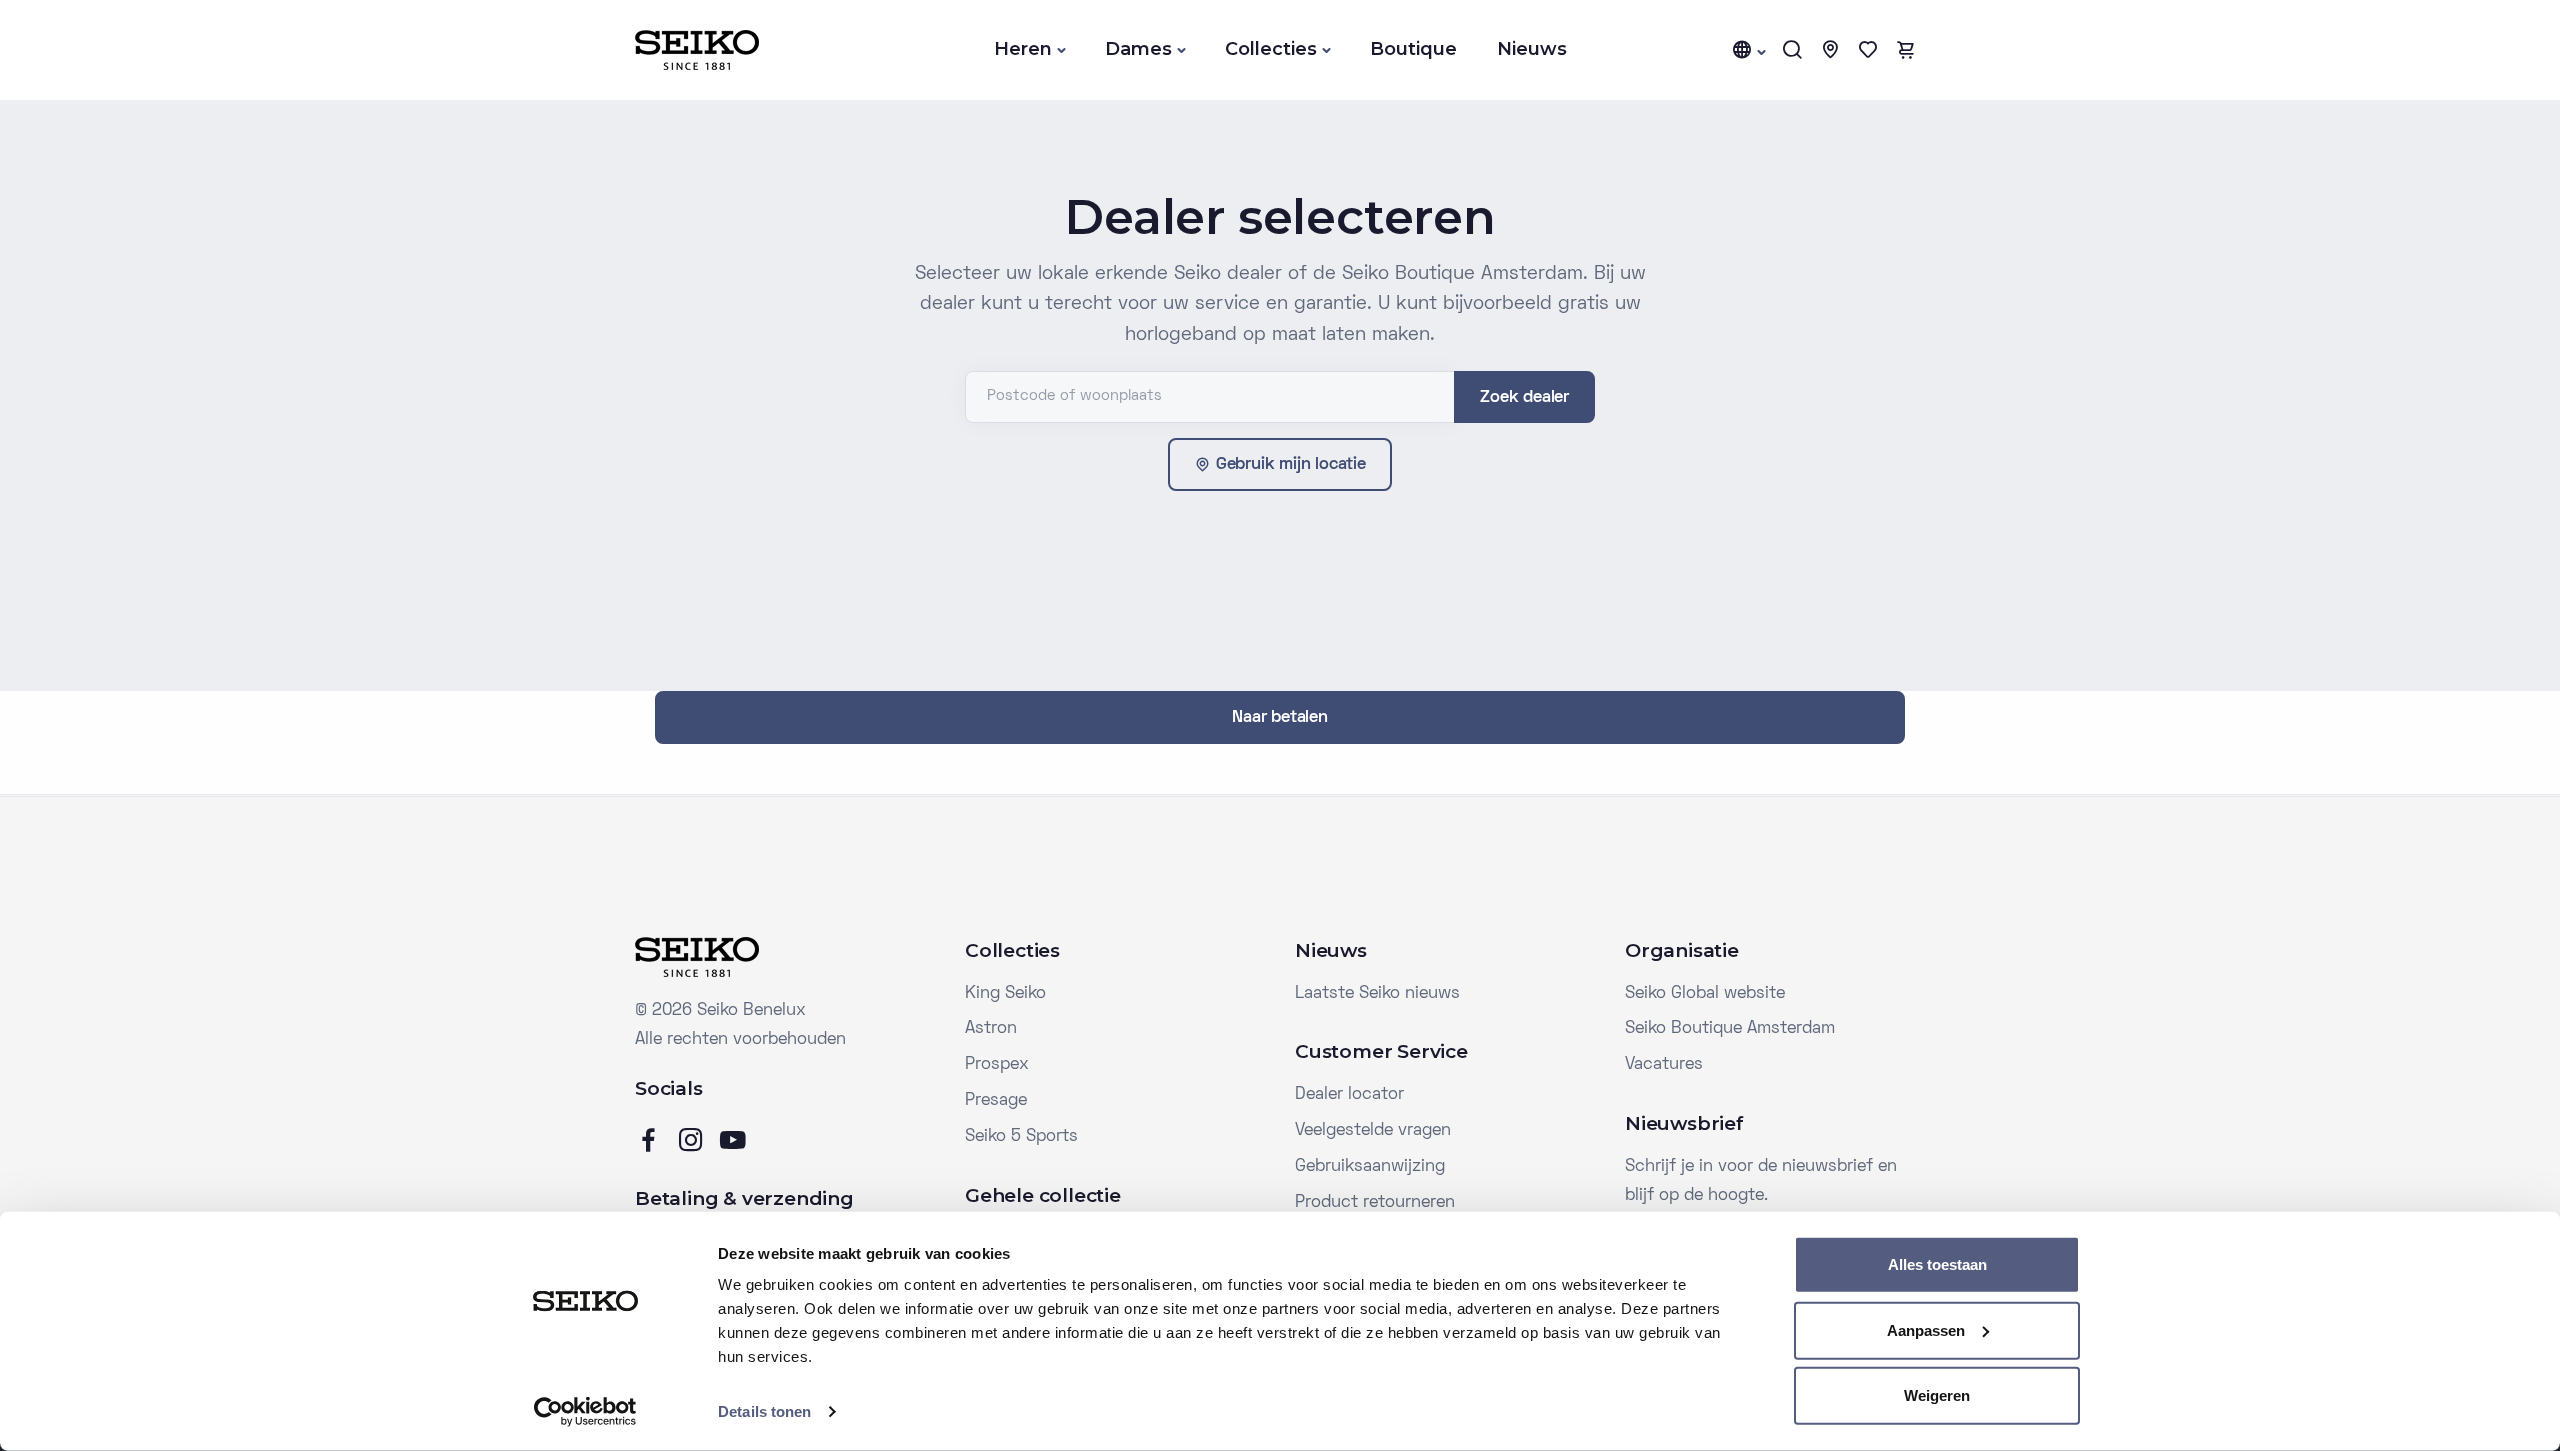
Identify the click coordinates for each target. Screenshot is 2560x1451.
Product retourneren (1375, 1203)
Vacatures (1664, 1065)
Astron (991, 1029)
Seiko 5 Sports (1021, 1137)
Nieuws (1532, 49)
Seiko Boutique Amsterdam (1730, 1029)
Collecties (1271, 49)
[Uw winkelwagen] (1906, 49)
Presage (996, 1101)
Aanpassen (1926, 1329)
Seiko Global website (1705, 994)
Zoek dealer (1524, 398)
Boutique (1413, 49)
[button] (1748, 50)
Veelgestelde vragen (1373, 1131)
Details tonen (764, 1411)
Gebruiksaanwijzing (1370, 1167)
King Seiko (1005, 994)
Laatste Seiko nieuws (1377, 994)
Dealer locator (1349, 1095)
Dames (1138, 49)
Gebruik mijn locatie (1291, 465)
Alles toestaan (1937, 1264)
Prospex (997, 1065)
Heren (1023, 49)
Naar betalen (1280, 718)
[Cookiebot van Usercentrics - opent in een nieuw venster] (585, 1412)
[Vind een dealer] (1830, 50)
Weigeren (1937, 1395)
